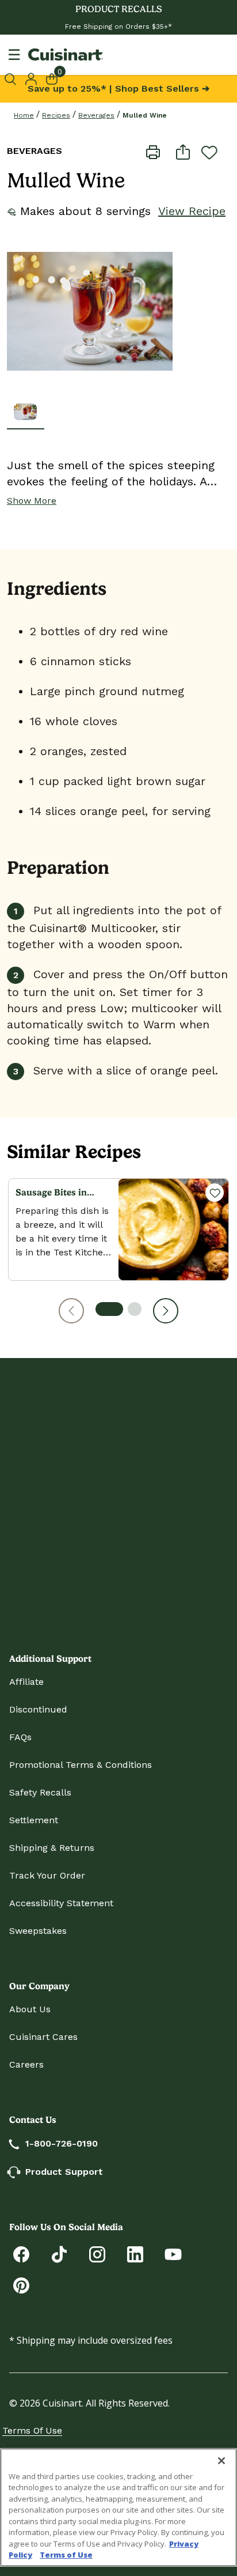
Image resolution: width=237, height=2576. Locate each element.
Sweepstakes (38, 1931)
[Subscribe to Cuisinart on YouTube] (173, 2253)
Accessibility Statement (61, 1903)
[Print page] (153, 151)
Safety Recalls (40, 1792)
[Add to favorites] (209, 152)
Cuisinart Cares (43, 2037)
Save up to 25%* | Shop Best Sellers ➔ (118, 88)
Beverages (96, 115)
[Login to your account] (31, 78)
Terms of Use (32, 2430)
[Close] (221, 2461)
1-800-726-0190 (62, 2143)
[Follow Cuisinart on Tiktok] (59, 2253)
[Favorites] (215, 1193)
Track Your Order (47, 1875)
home (24, 115)
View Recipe (192, 211)
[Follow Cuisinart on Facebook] (21, 2253)
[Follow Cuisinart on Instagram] (97, 2253)
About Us (30, 2009)
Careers (26, 2064)
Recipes (56, 115)
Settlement (34, 1820)
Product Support (64, 2172)
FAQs (20, 1737)
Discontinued (38, 1709)
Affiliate (26, 1682)
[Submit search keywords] (12, 79)
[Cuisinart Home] (66, 54)
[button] (71, 1311)
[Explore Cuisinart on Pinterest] (21, 2285)
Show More (32, 501)
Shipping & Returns (52, 1848)
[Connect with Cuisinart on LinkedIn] (135, 2253)
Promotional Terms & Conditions (81, 1765)
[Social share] (183, 151)
